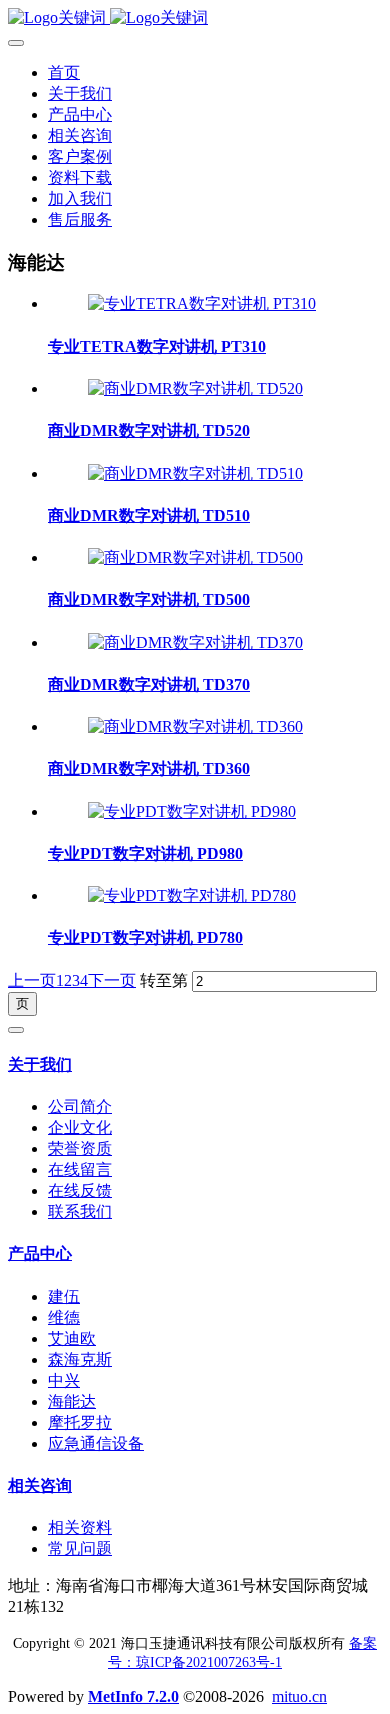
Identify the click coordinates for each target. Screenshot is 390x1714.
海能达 (72, 1401)
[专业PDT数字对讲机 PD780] (192, 895)
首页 (64, 72)
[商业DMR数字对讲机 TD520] (195, 388)
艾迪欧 (72, 1338)
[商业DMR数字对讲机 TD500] (195, 557)
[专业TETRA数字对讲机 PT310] (202, 303)
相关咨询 (40, 1485)
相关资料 (80, 1527)
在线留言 (80, 1169)
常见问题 (80, 1548)
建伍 (64, 1296)
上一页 (32, 980)
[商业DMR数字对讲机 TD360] (195, 726)
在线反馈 (80, 1190)
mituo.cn (299, 1696)
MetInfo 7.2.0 (133, 1696)
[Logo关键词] (195, 18)
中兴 (64, 1380)
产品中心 (40, 1253)
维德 (64, 1317)
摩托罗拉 (80, 1422)
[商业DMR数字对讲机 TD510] (195, 473)
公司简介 (80, 1106)
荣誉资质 (80, 1148)
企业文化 (80, 1127)
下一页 (112, 980)
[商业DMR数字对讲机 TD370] (195, 642)
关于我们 (40, 1064)
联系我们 (80, 1211)
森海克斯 (80, 1359)
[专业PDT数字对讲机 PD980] (192, 811)
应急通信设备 (96, 1443)
